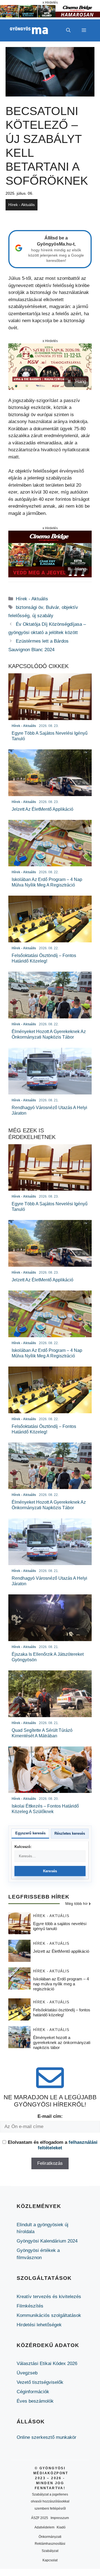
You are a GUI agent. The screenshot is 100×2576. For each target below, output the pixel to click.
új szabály (43, 616)
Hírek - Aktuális (22, 205)
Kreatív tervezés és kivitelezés (49, 2297)
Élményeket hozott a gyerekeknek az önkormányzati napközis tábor (62, 2042)
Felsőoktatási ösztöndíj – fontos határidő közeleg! (62, 2012)
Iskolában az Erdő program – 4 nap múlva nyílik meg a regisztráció (61, 1984)
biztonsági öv (29, 607)
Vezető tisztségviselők (40, 2382)
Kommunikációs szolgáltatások (49, 2315)
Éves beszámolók (35, 2401)
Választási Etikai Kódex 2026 (47, 2363)
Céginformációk (33, 2392)
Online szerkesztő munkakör (47, 2437)
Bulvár (52, 607)
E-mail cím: (50, 2116)
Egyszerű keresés (30, 1833)
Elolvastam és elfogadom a (53, 2145)
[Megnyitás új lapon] (50, 367)
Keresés (50, 1871)
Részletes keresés (70, 1833)
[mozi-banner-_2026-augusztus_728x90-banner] (50, 16)
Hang (81, 381)
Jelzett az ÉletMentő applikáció (61, 1951)
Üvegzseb (27, 2373)
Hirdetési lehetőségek (39, 2325)
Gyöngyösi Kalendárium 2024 (47, 2241)
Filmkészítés (30, 2306)
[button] (68, 30)
